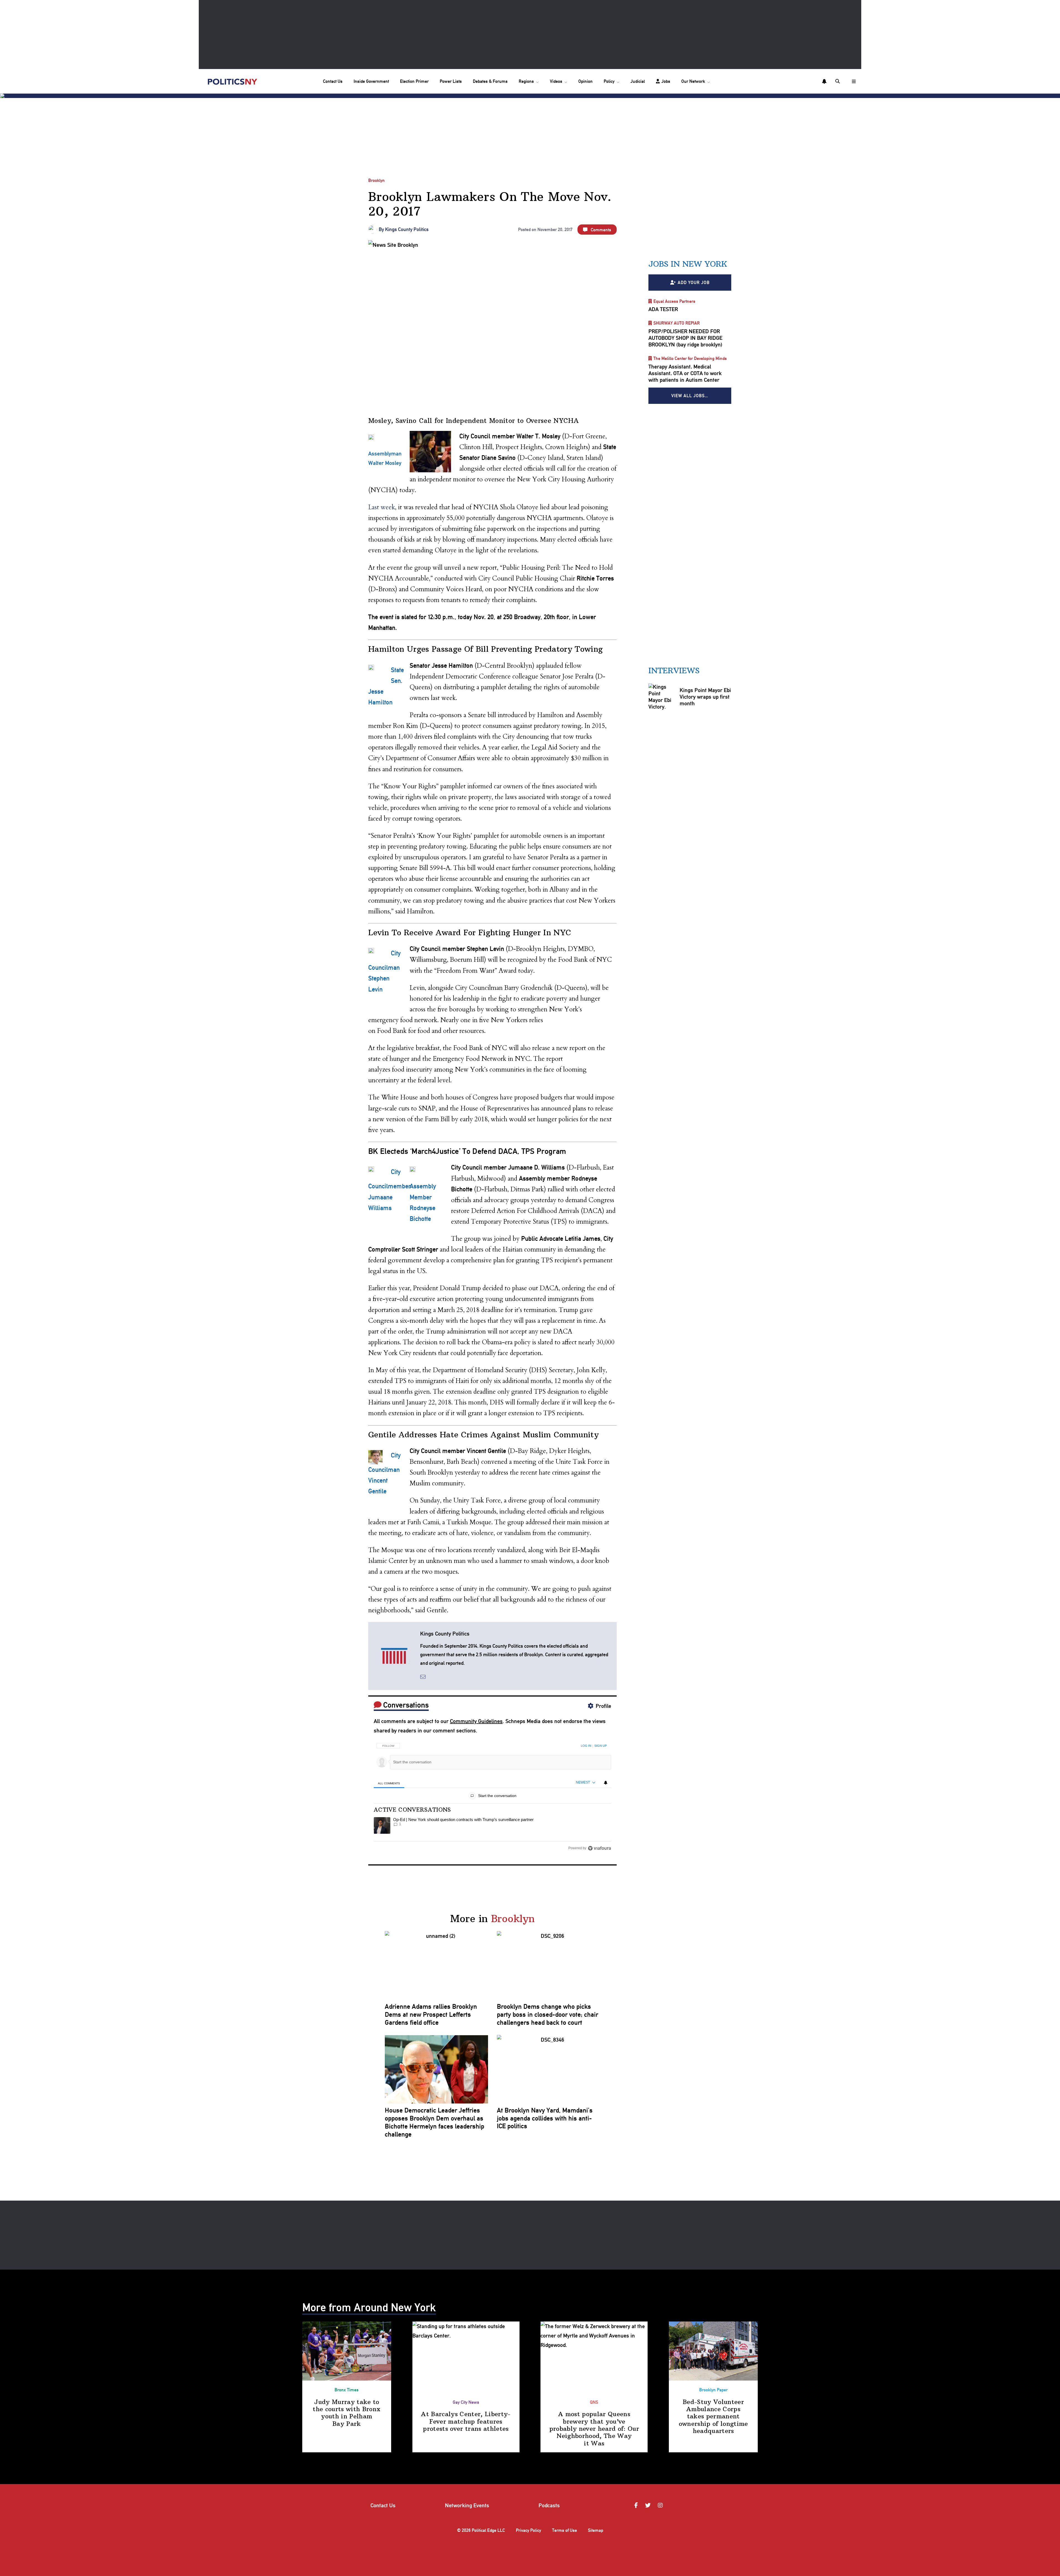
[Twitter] (649, 2505)
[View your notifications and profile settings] (824, 81)
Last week (382, 507)
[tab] (389, 1783)
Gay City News (466, 2402)
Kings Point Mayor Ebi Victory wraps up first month (705, 697)
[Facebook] (637, 2505)
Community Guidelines (476, 1721)
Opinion (585, 81)
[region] (492, 1795)
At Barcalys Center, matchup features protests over (466, 2421)
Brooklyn (377, 180)
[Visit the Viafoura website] (599, 1848)
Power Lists (451, 81)
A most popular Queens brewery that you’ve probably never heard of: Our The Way (594, 2429)
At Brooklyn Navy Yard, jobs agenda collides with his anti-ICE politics (545, 2118)
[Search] (838, 81)
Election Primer (414, 81)
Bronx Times (347, 2390)
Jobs (666, 81)
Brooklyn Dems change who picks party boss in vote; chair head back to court (548, 2015)
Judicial (638, 81)
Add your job (694, 283)
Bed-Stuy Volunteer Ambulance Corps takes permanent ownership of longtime (713, 2416)
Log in (586, 1746)
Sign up (601, 1746)
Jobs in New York (688, 264)
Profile (603, 1706)
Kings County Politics (407, 229)
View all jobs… (690, 396)
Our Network (693, 81)
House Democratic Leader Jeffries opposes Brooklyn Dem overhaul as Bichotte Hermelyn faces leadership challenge (434, 2122)
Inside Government (371, 81)
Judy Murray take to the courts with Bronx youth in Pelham (347, 2413)
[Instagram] (661, 2505)
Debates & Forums (490, 81)
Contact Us (333, 81)
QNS (594, 2402)
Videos (556, 81)
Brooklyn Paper (713, 2390)
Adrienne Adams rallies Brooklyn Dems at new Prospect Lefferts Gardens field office (431, 2015)
